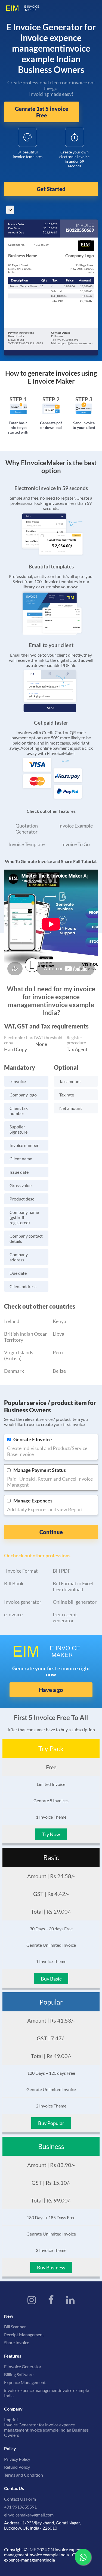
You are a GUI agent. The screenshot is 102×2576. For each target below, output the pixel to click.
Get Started (51, 189)
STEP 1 (18, 399)
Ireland (12, 1321)
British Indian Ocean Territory (26, 1337)
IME (32, 2549)
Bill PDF (62, 1571)
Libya (58, 1334)
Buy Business (51, 2267)
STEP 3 (84, 399)
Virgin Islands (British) (19, 1355)
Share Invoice (17, 2342)
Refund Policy (17, 2467)
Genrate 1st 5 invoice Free (42, 112)
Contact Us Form (20, 2499)
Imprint (11, 2419)
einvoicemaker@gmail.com (29, 2515)
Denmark (14, 1371)
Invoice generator (23, 1602)
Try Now (51, 1834)
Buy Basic (51, 1979)
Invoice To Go (75, 844)
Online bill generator (75, 1602)
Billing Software (19, 2374)
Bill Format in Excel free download (73, 1586)
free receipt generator (65, 1617)
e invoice (13, 1614)
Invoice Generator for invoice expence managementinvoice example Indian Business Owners (46, 2430)
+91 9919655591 (20, 2507)
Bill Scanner (15, 2327)
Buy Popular (51, 2123)
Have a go (51, 1690)
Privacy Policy (17, 2459)
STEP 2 (51, 399)
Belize (59, 1371)
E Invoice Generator (23, 2366)
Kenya (59, 1321)
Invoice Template (27, 844)
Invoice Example (75, 826)
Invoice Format (22, 1571)
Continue (51, 1532)
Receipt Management (24, 2335)
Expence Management (25, 2382)
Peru (58, 1352)
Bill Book (14, 1583)
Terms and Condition (24, 2475)
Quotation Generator (27, 829)
